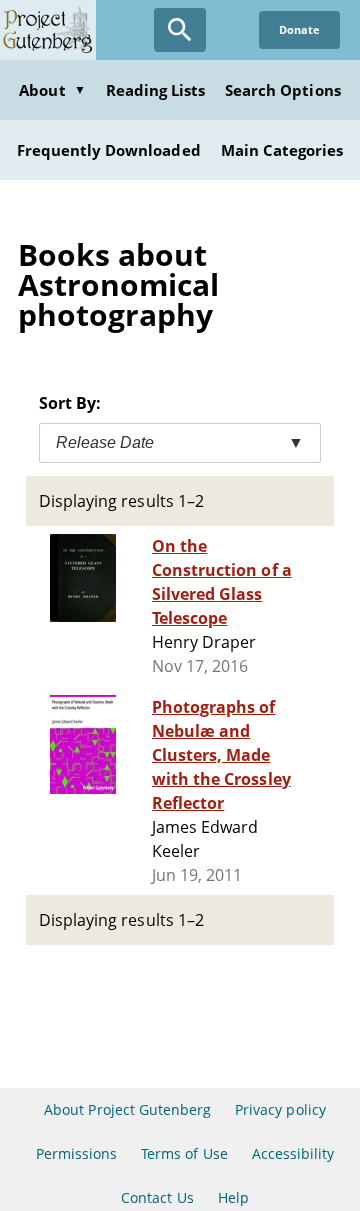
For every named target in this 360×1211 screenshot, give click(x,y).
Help (233, 1197)
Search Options (283, 90)
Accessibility (293, 1153)
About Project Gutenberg (127, 1109)
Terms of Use (184, 1153)
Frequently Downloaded (109, 150)
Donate (299, 29)
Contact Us (157, 1197)
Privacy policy (280, 1109)
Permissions (76, 1153)
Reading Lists (156, 90)
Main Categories (282, 150)
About (52, 90)
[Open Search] (180, 30)
